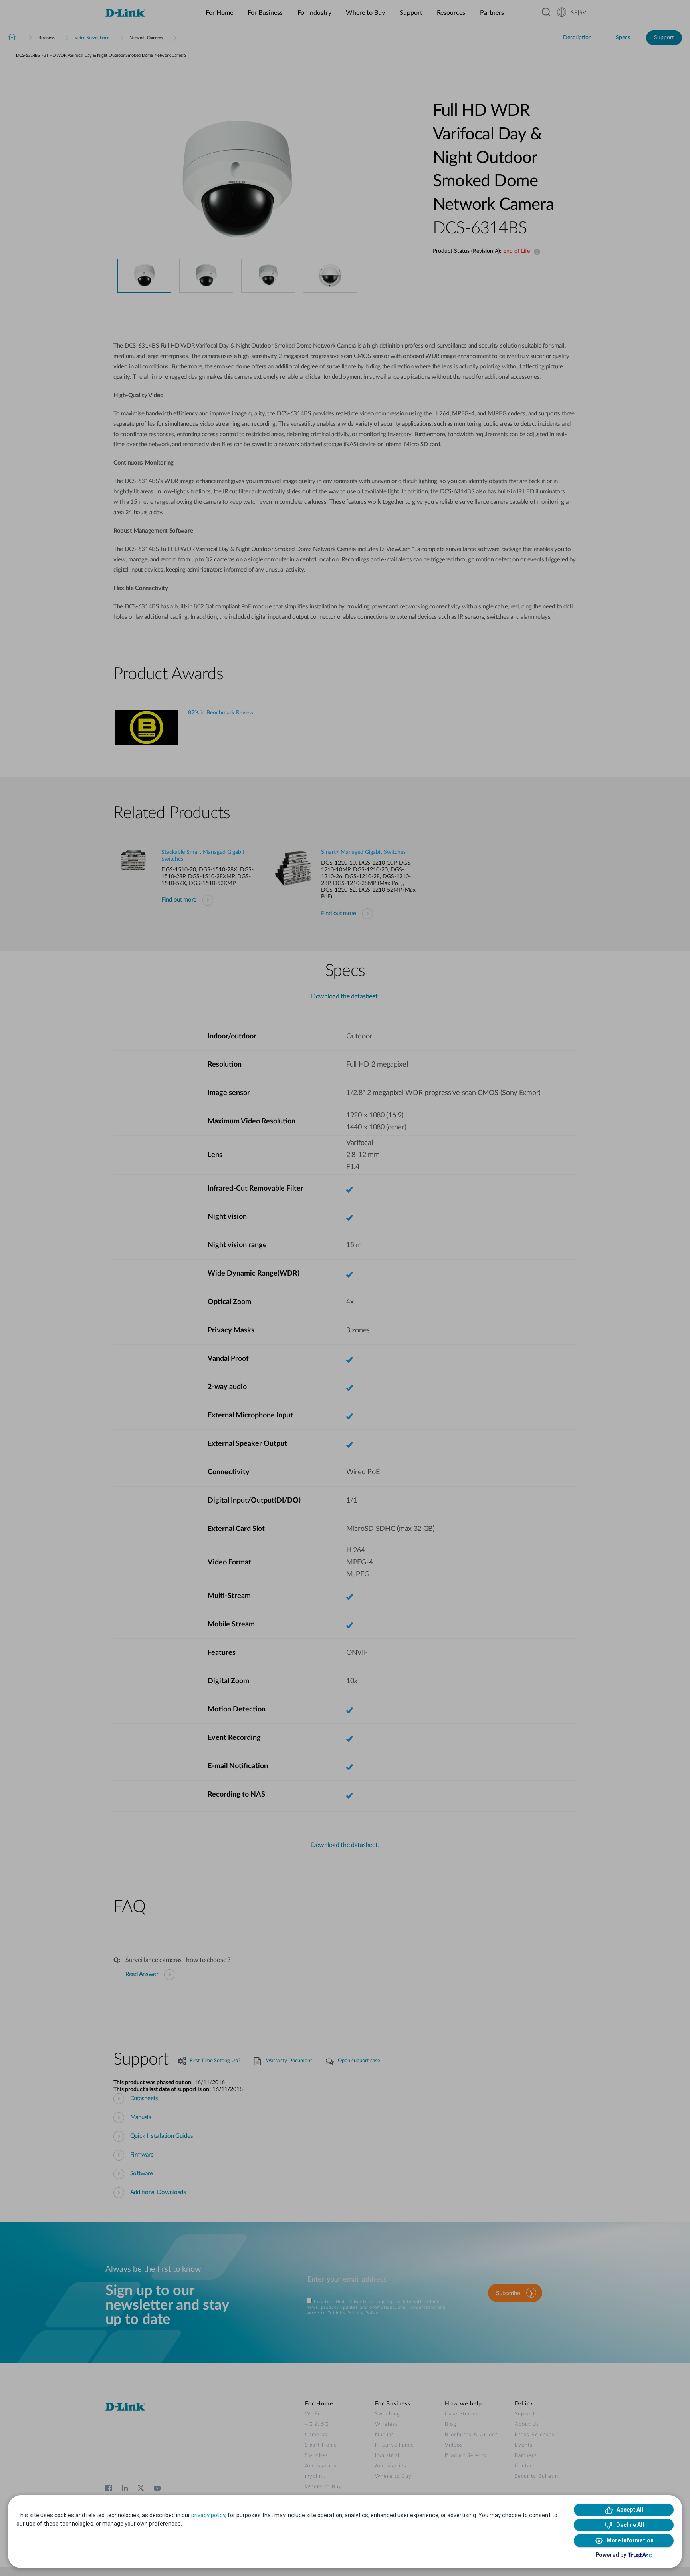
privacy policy (208, 2515)
